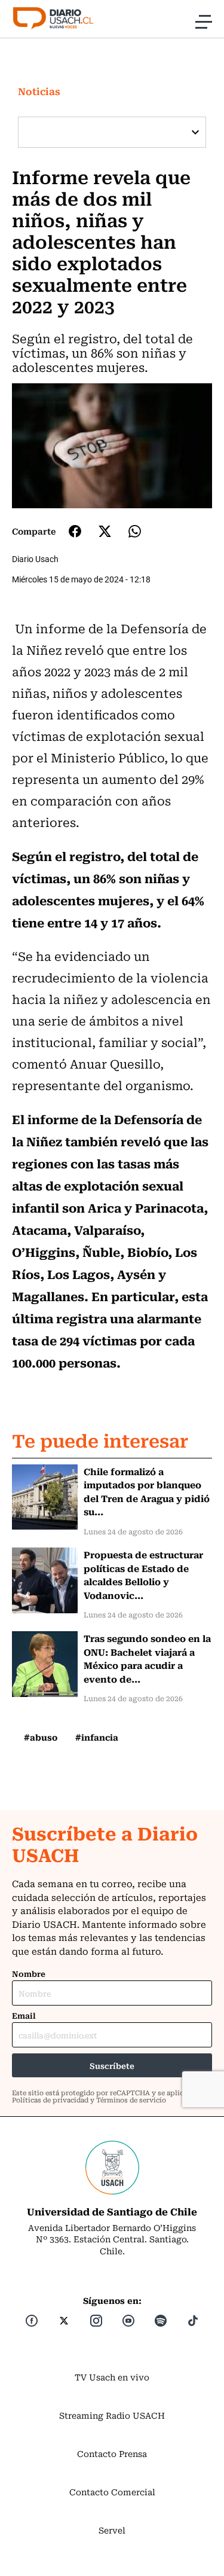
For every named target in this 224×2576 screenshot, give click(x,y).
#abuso (41, 1737)
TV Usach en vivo (112, 2377)
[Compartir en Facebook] (75, 531)
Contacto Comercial (112, 2492)
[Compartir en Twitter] (105, 531)
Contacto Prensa (112, 2453)
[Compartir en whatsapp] (135, 531)
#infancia (97, 1737)
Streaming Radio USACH (112, 2415)
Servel (112, 2530)
